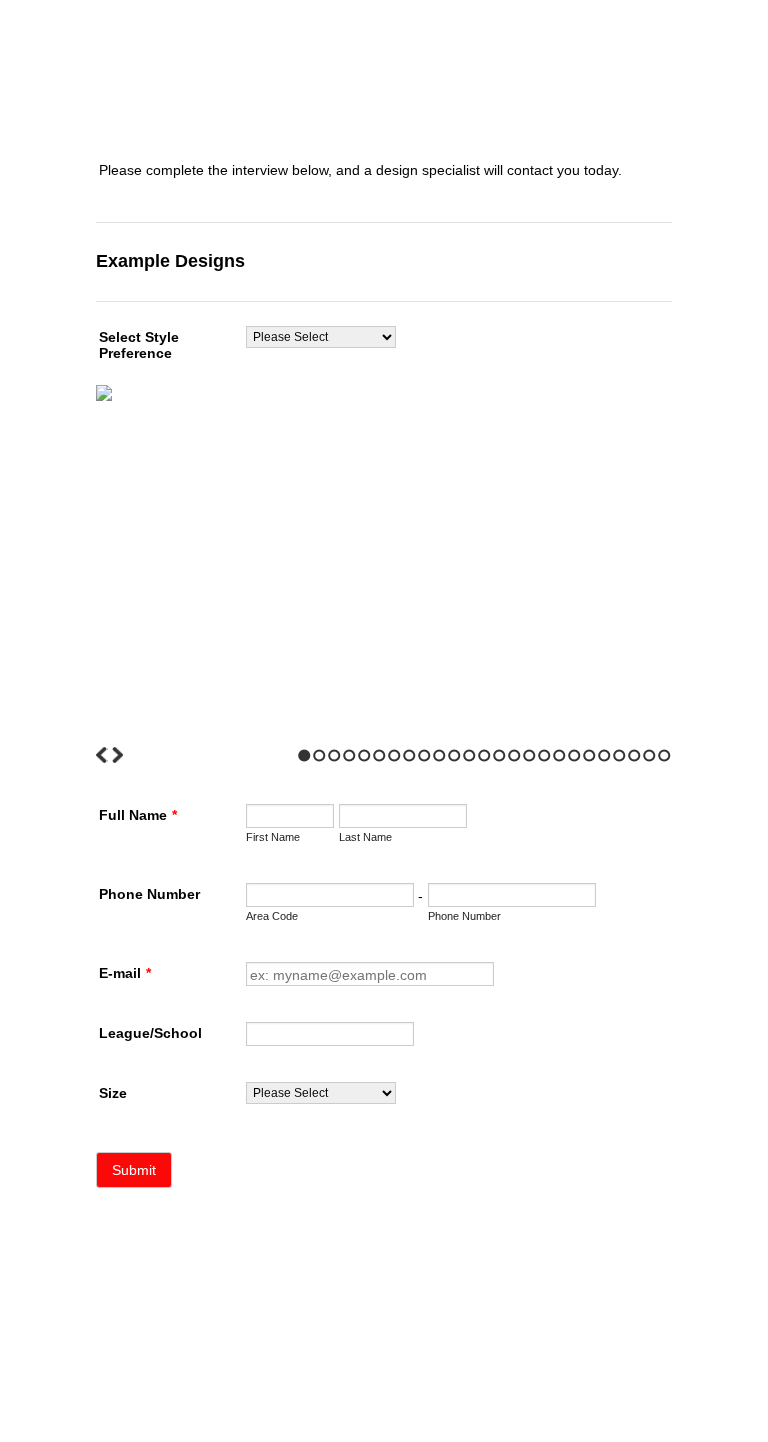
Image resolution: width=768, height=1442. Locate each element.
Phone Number (149, 894)
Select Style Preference (139, 345)
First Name (273, 837)
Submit (134, 1170)
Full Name (138, 815)
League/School (150, 1033)
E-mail (125, 973)
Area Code (272, 916)
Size (113, 1093)
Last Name (365, 837)
